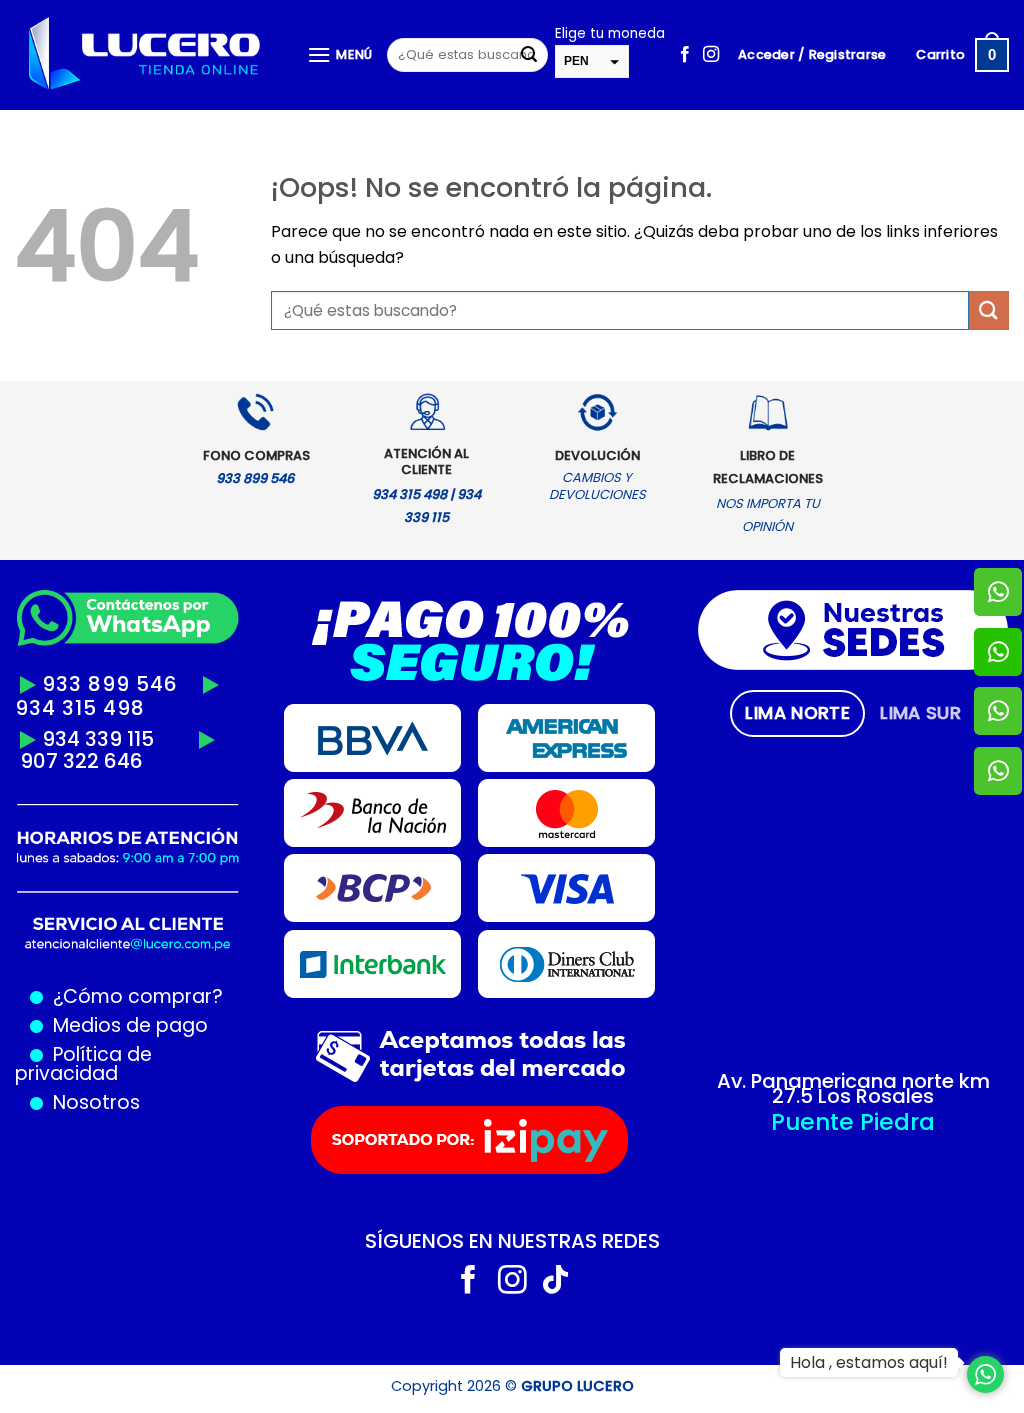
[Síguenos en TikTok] (555, 1282)
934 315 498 (80, 708)
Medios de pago (125, 1025)
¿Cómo (88, 996)
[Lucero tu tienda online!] (146, 55)
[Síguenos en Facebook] (685, 55)
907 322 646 (81, 761)
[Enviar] (529, 55)
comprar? (173, 996)
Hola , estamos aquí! (869, 1362)
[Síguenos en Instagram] (711, 55)
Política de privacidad (83, 1064)
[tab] (797, 713)
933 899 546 (110, 684)
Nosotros (96, 1102)
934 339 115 (98, 739)
